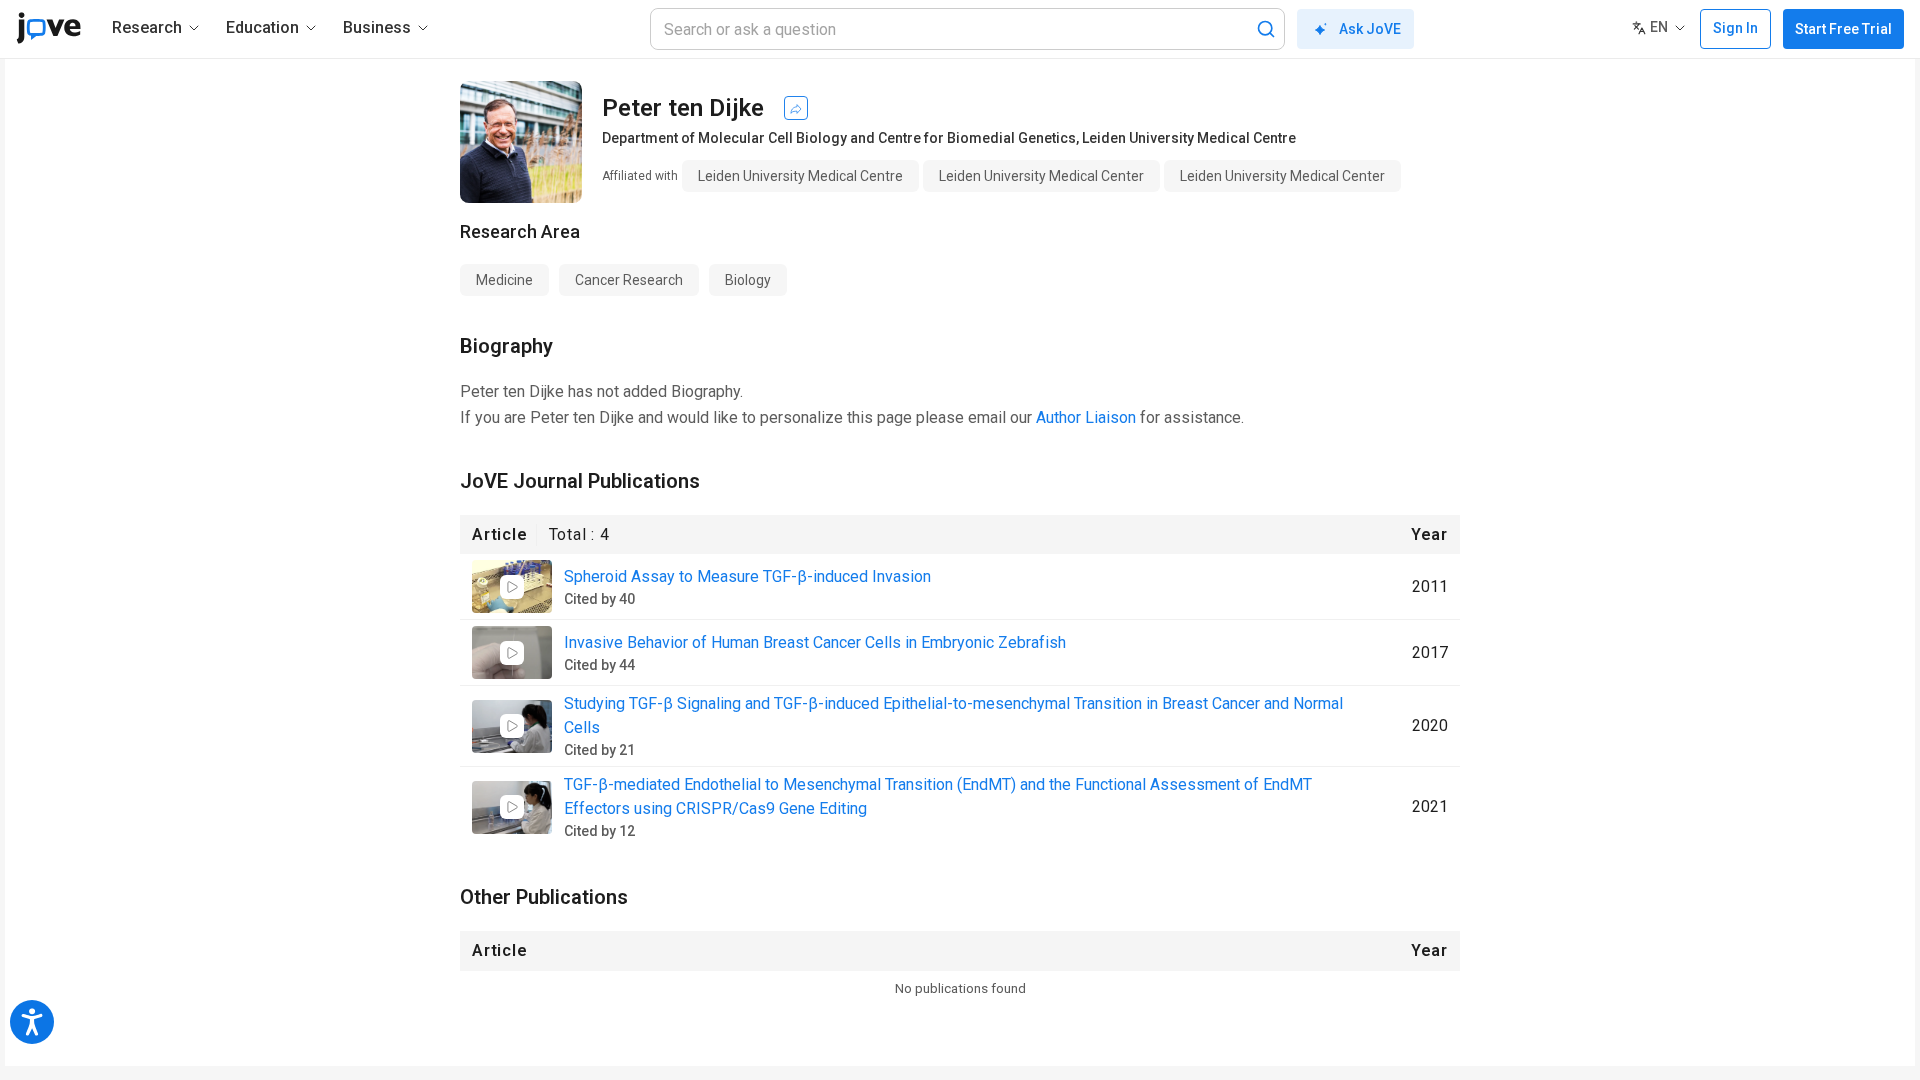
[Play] (512, 587)
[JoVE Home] (48, 28)
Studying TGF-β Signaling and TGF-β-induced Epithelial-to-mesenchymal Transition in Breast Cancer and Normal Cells (953, 715)
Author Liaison (1086, 417)
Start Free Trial (1843, 29)
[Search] (1266, 29)
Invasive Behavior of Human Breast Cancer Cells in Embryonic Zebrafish (815, 642)
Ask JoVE (1370, 29)
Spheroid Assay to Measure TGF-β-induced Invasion (747, 576)
